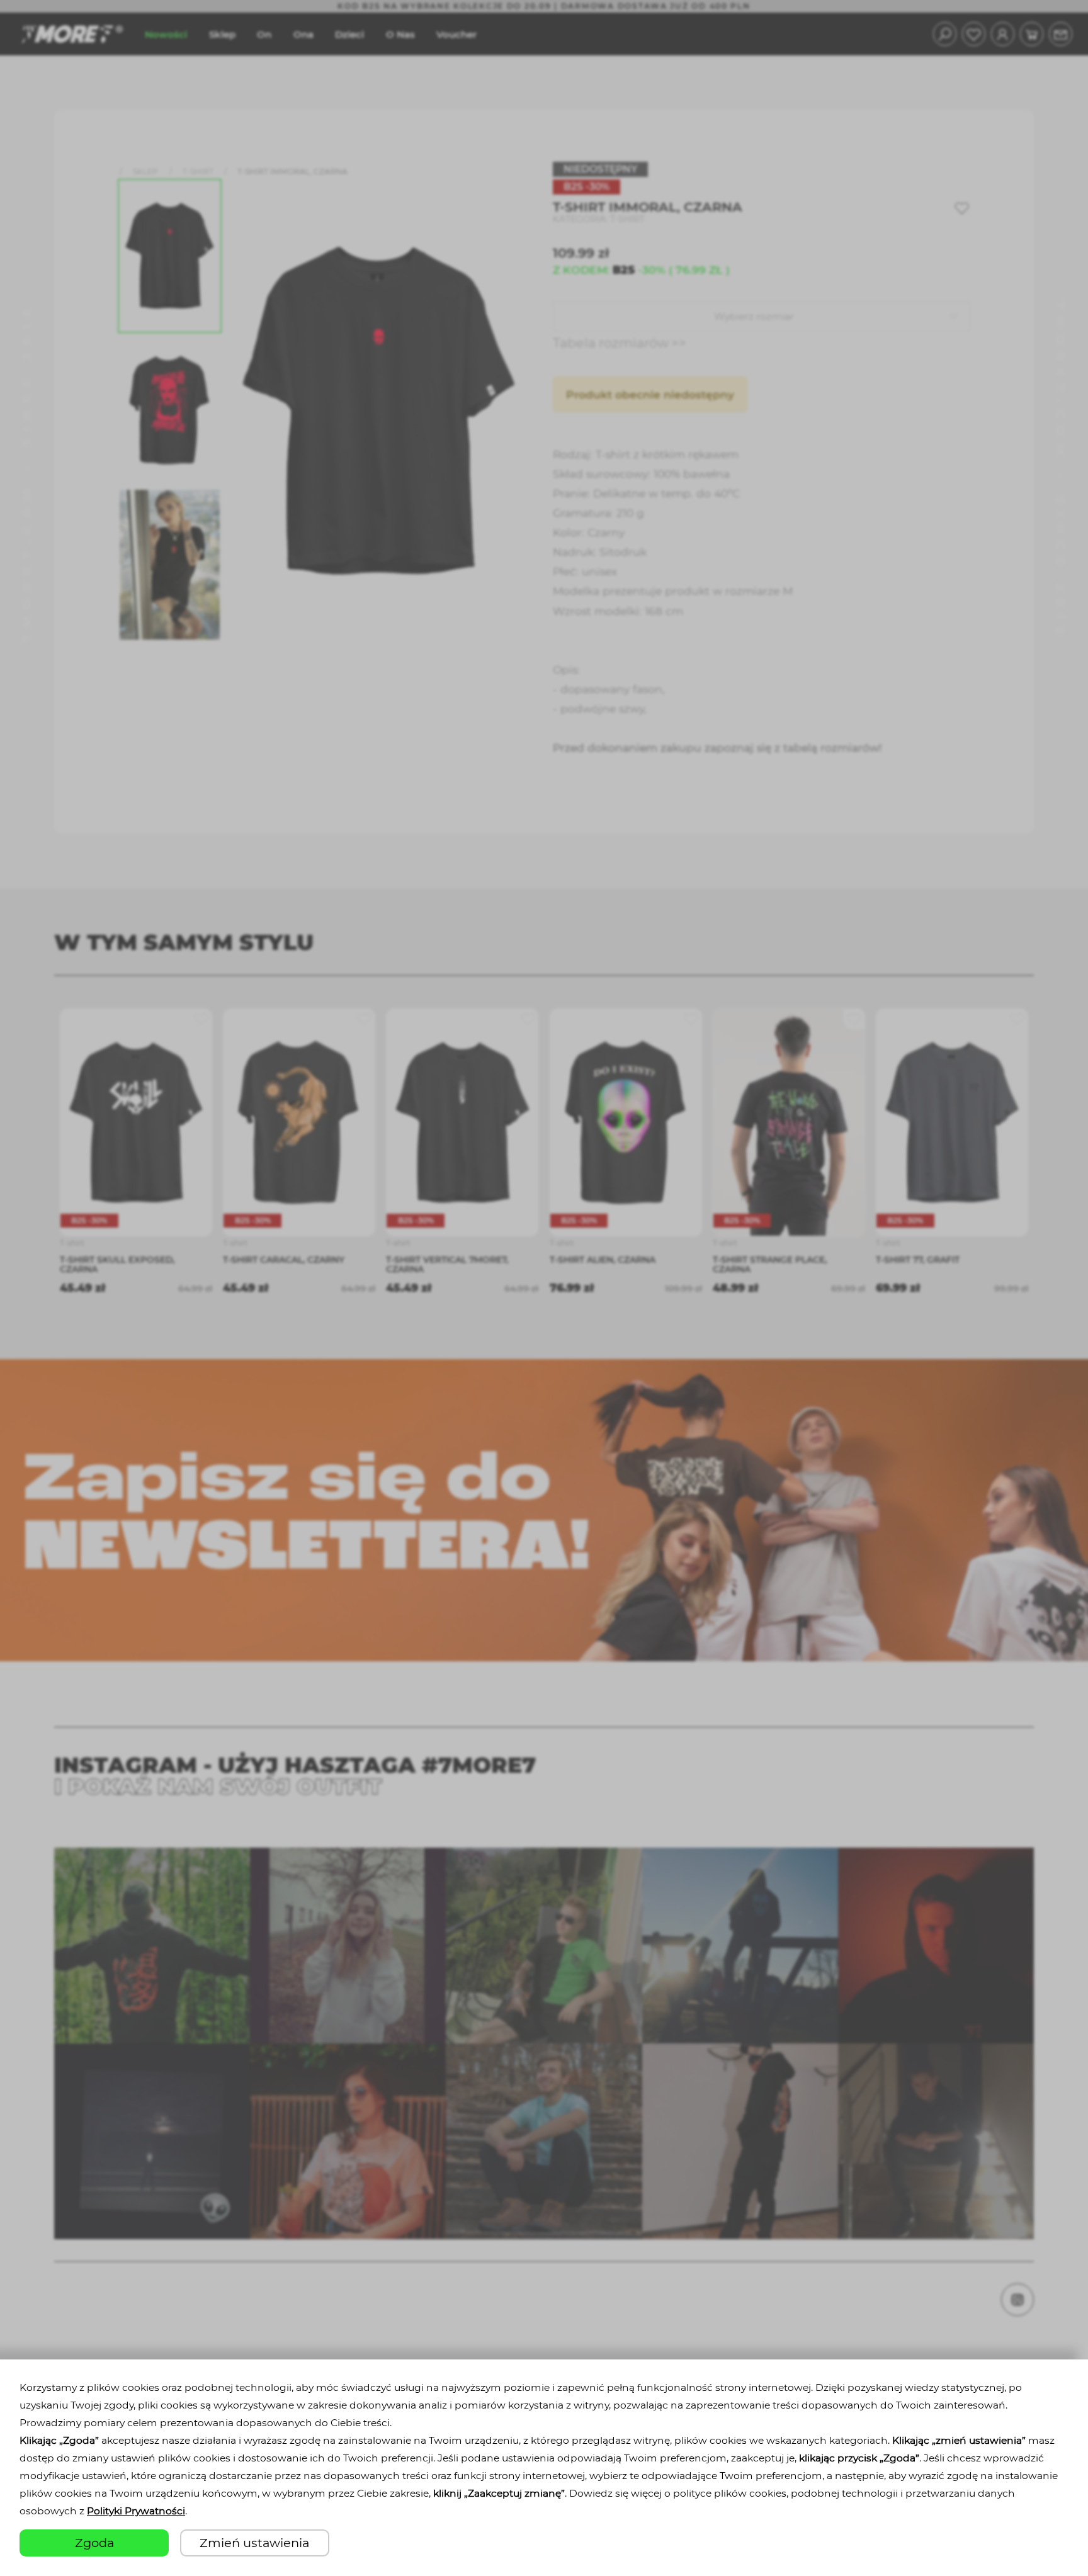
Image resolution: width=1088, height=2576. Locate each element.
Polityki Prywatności (136, 2511)
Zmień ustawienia (254, 2543)
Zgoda (94, 2543)
